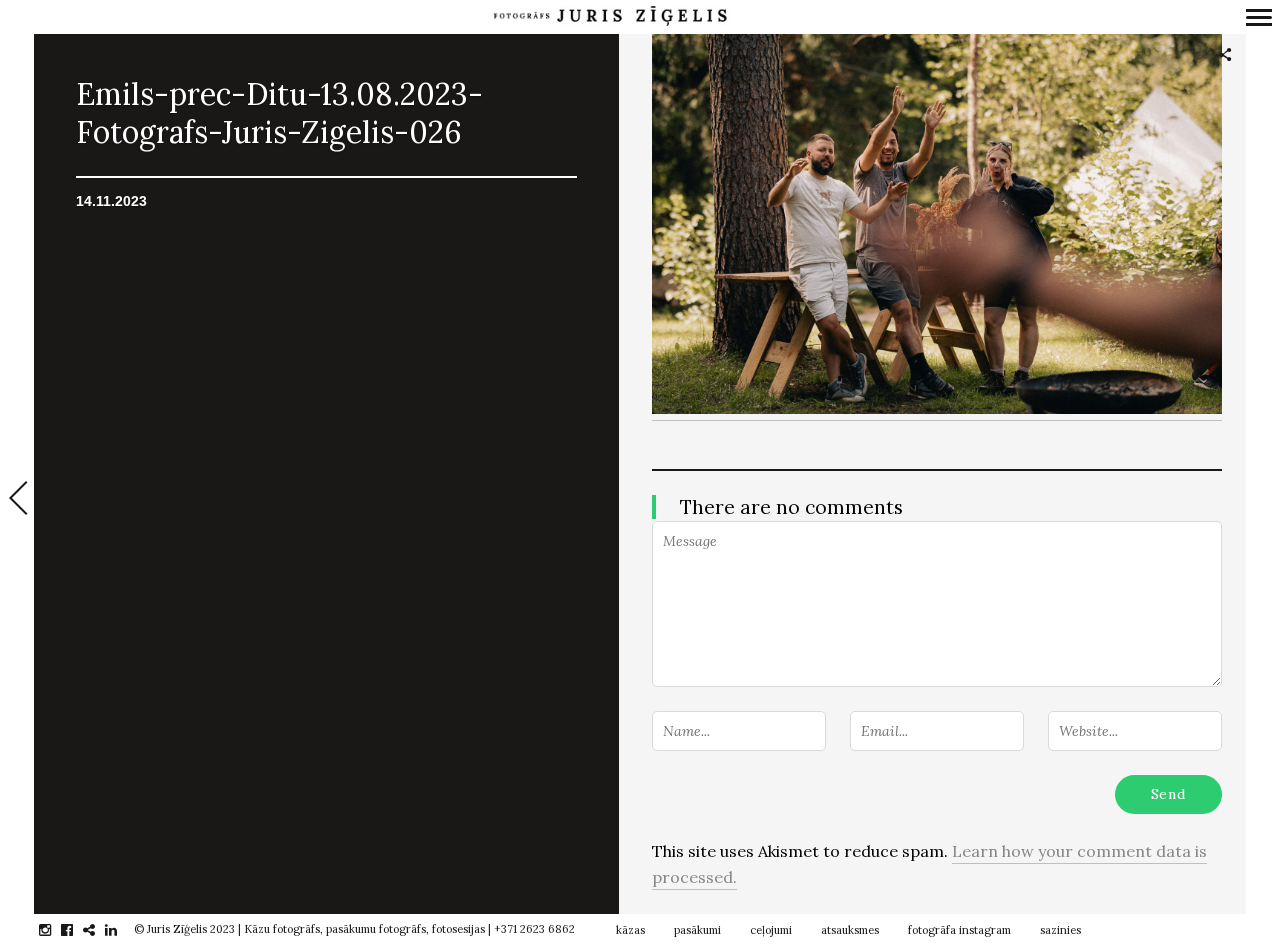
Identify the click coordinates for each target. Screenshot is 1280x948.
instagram (55, 930)
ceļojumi (771, 930)
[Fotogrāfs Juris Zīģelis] (610, 16)
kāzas (630, 930)
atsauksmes (850, 930)
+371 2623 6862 (534, 929)
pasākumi (697, 930)
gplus (99, 930)
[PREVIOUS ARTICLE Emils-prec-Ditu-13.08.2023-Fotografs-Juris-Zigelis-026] (17, 500)
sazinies (1060, 930)
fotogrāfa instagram (959, 930)
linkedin (121, 930)
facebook (77, 930)
